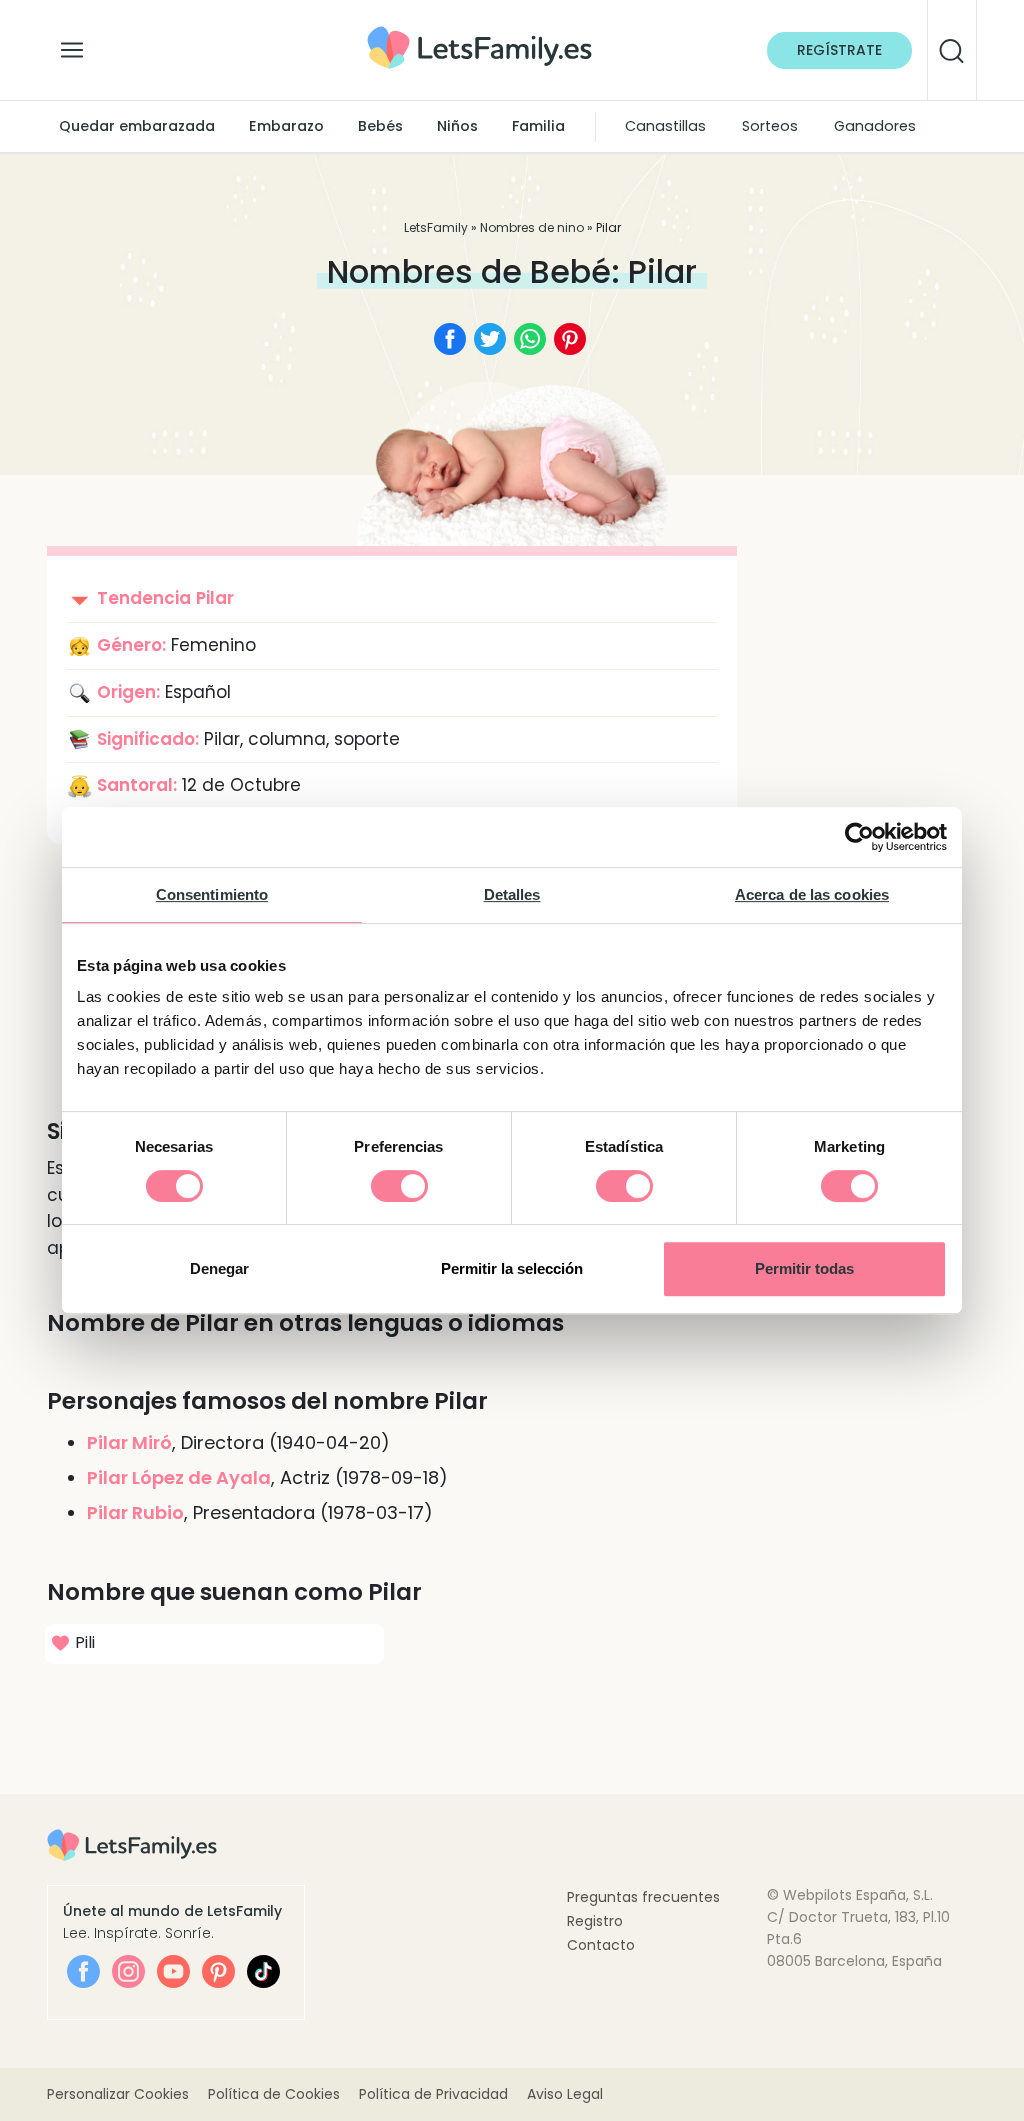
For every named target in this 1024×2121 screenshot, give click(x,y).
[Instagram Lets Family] (128, 1971)
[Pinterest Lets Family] (218, 1971)
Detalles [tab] (512, 894)
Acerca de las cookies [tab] (812, 894)
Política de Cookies (274, 2094)
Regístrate (839, 50)
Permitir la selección (512, 1268)
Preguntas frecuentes (643, 1897)
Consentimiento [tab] (212, 894)
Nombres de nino (532, 227)
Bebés (380, 126)
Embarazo (286, 126)
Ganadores (875, 126)
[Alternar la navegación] (72, 45)
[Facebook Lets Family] (83, 1971)
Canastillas (665, 126)
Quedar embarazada (137, 126)
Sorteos (770, 126)
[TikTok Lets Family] (263, 1971)
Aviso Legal (565, 2094)
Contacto (601, 1945)
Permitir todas (804, 1268)
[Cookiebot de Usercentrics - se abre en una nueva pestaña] (859, 837)
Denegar (219, 1268)
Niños (457, 126)
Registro (595, 1921)
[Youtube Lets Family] (173, 1971)
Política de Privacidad (433, 2094)
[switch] (399, 1186)
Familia (538, 126)
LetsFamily (436, 227)
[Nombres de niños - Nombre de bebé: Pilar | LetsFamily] (479, 33)
